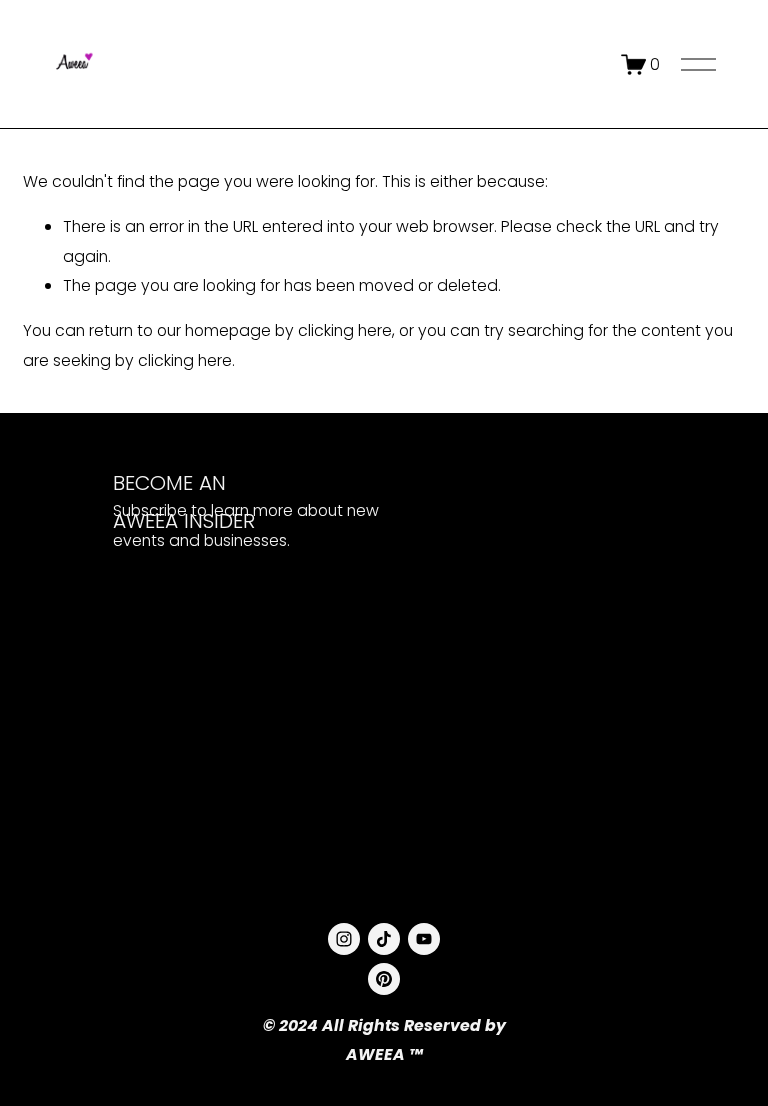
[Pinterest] (384, 979)
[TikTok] (384, 939)
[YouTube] (424, 939)
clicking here (345, 330)
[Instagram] (344, 939)
